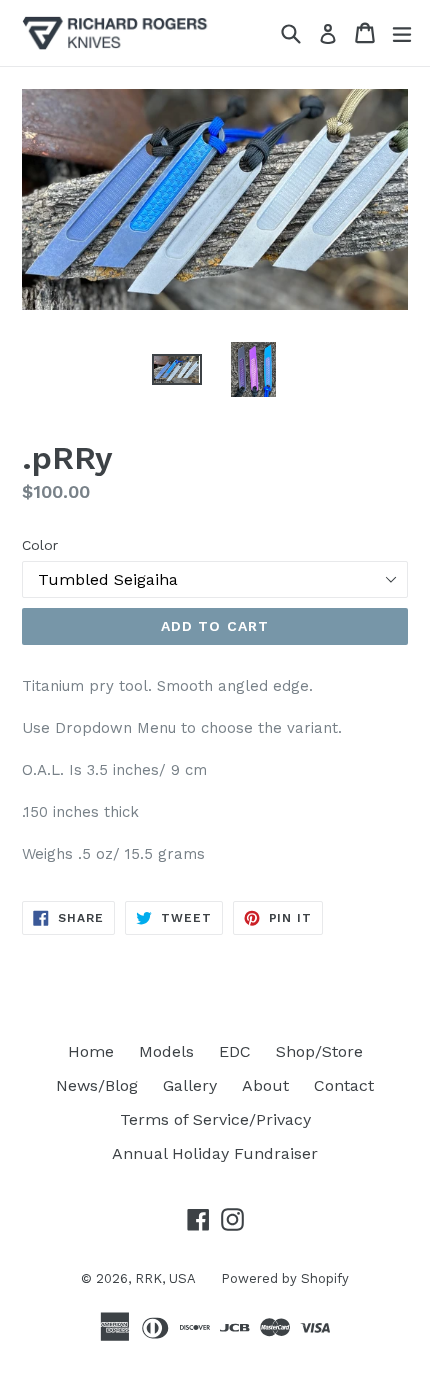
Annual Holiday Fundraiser (215, 1153)
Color (40, 545)
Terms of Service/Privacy (215, 1119)
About (265, 1085)
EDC (235, 1051)
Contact (344, 1085)
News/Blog (97, 1085)
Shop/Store (319, 1051)
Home (91, 1051)
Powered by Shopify (285, 1278)
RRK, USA (165, 1278)
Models (166, 1051)
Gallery (190, 1085)
